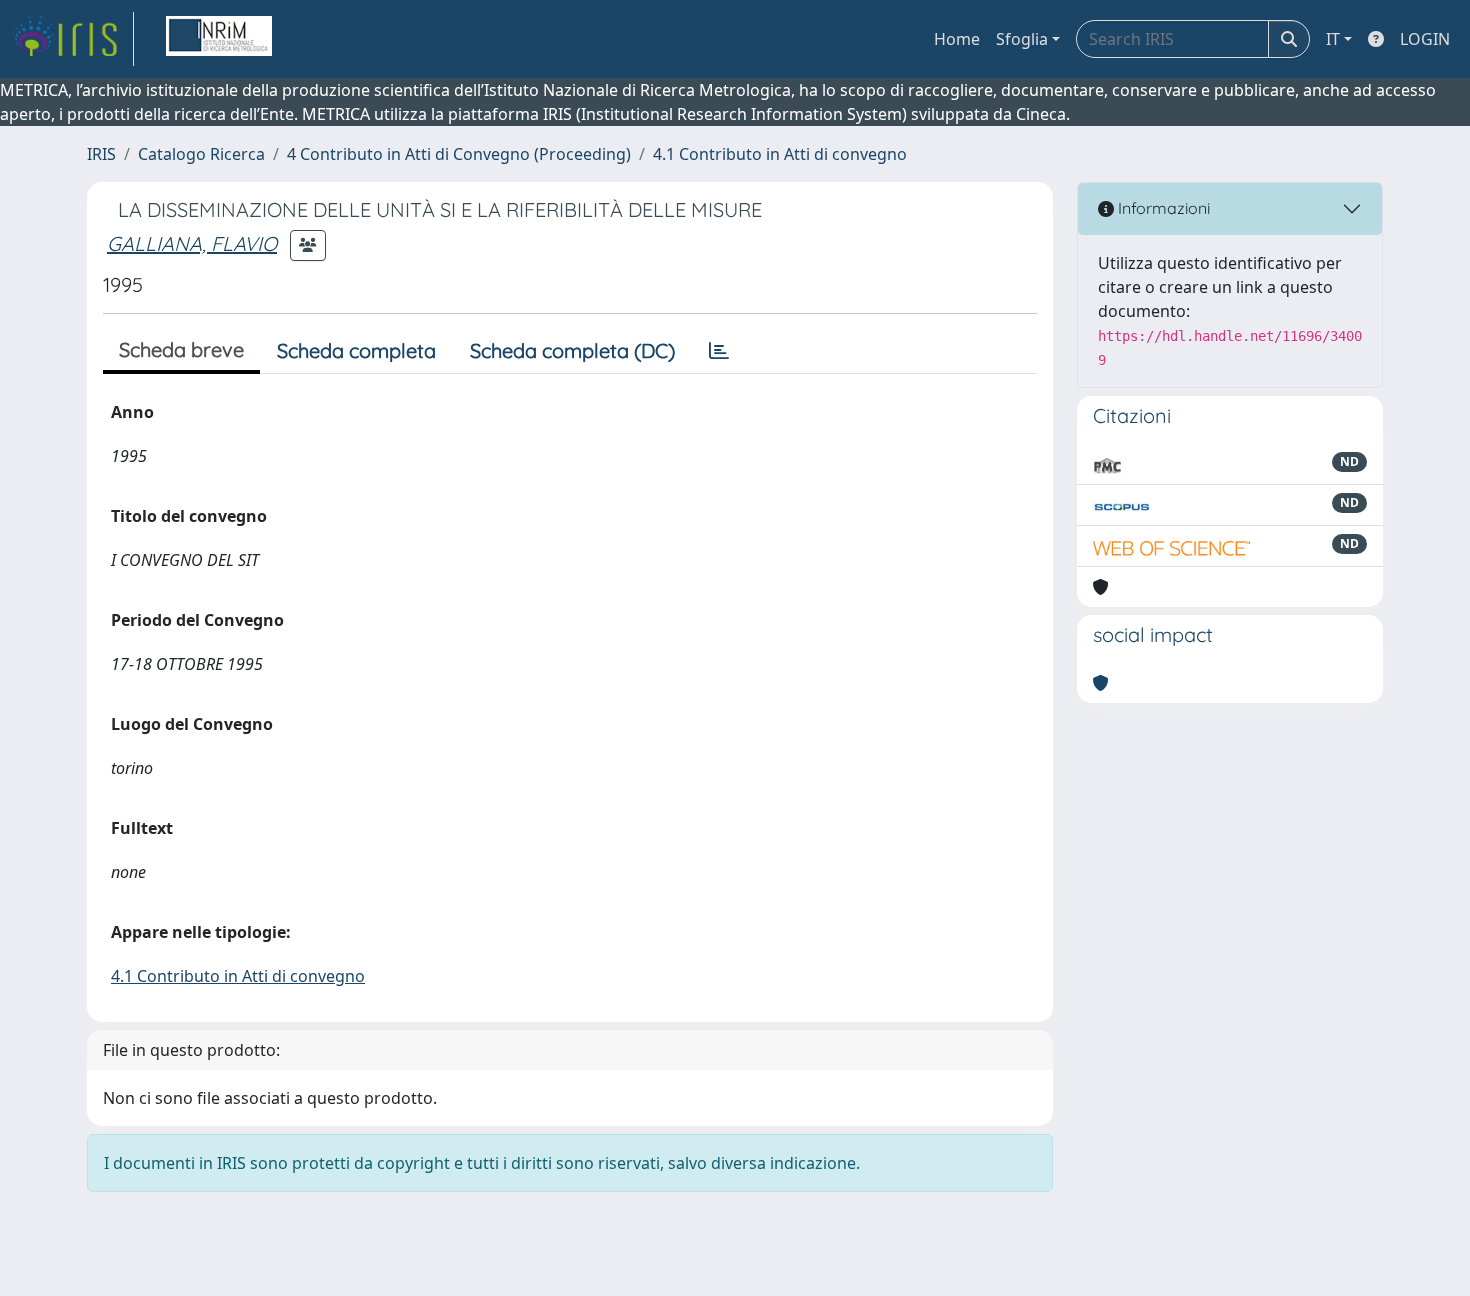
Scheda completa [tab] (356, 350)
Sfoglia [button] (1022, 39)
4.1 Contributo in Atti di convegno (780, 154)
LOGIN (1425, 39)
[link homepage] (73, 39)
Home (957, 39)
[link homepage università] (219, 39)
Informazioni (1162, 208)
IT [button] (1333, 39)
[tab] (719, 351)
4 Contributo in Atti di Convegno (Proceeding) (459, 154)
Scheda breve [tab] (181, 349)
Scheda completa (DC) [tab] (572, 350)
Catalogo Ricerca (201, 154)
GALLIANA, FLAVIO (192, 243)
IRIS (101, 154)
